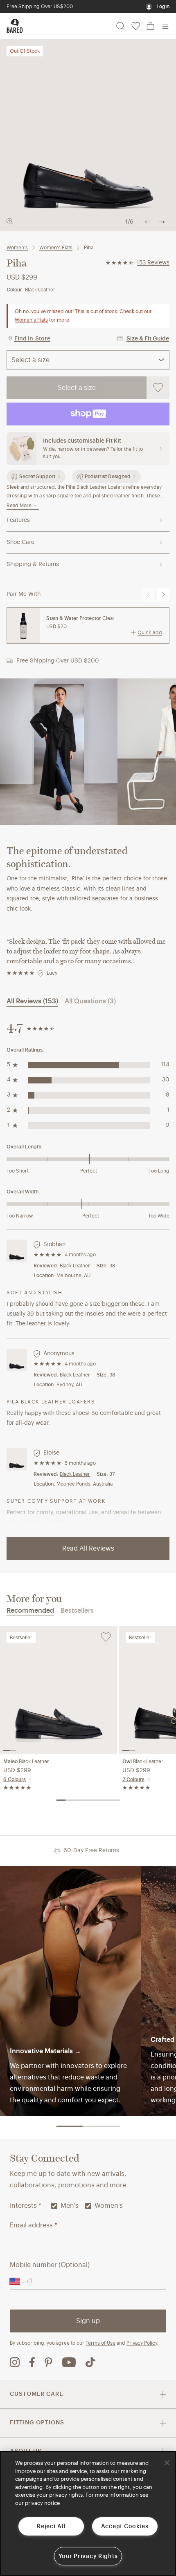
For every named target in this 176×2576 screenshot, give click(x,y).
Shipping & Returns (33, 564)
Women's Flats (56, 248)
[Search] (121, 26)
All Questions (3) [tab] (90, 1001)
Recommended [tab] (30, 1611)
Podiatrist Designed (108, 477)
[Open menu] (165, 26)
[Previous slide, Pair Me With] (148, 595)
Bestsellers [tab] (77, 1611)
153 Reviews (153, 263)
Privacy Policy (142, 2343)
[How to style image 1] (59, 752)
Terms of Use (100, 2343)
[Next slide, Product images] (162, 222)
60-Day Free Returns (30, 7)
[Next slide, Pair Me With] (163, 595)
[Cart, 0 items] (151, 26)
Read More (19, 506)
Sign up (88, 2321)
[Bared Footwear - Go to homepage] (15, 26)
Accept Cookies (125, 2526)
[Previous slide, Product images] (147, 222)
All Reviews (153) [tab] (32, 1001)
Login (163, 7)
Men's (70, 2206)
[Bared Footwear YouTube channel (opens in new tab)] (69, 2362)
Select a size (77, 388)
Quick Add (150, 633)
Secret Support (37, 477)
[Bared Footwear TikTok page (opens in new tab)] (90, 2362)
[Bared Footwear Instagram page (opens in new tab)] (15, 2362)
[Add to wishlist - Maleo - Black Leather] (106, 1637)
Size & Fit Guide (148, 339)
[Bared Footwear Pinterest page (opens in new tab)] (49, 2362)
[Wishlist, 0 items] (136, 26)
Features (18, 520)
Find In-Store (32, 339)
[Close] (167, 2463)
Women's (17, 248)
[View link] (70, 1991)
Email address (34, 2225)
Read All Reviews (88, 1549)
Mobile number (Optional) (50, 2265)
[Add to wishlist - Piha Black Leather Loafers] (158, 388)
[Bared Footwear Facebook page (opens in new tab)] (32, 2362)
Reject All (51, 2526)
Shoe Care (20, 542)
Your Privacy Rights (88, 2556)
